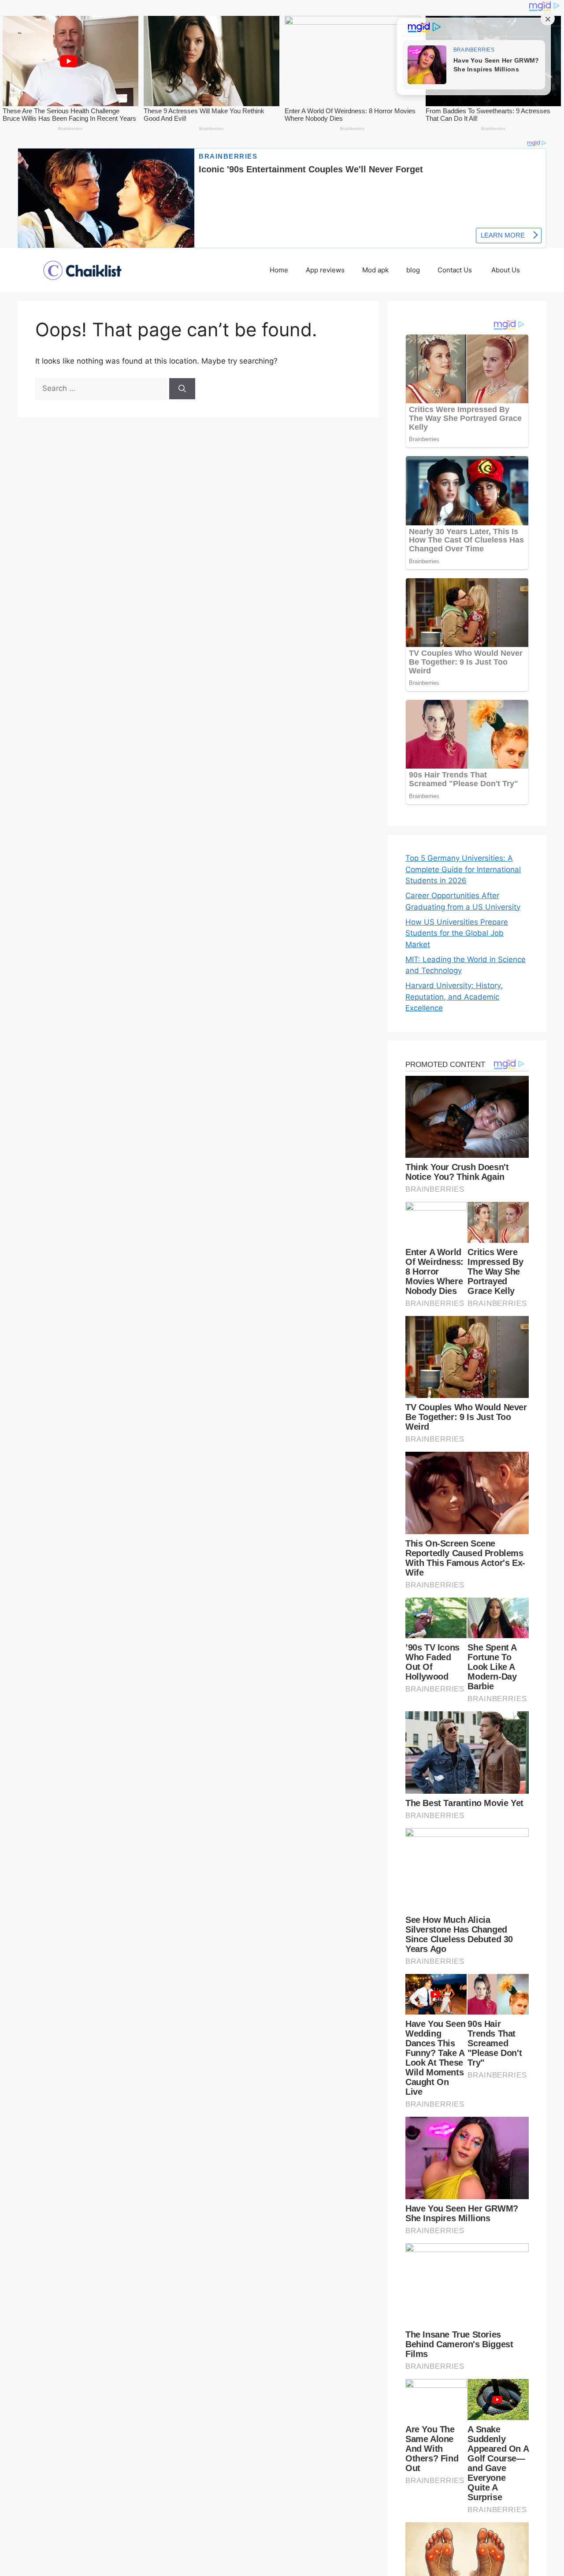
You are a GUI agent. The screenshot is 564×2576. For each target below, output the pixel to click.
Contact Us (456, 270)
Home (279, 270)
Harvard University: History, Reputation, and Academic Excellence (454, 997)
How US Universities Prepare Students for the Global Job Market (457, 933)
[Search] (182, 389)
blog (413, 270)
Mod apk (375, 270)
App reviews (325, 270)
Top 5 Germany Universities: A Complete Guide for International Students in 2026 (463, 869)
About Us (506, 270)
